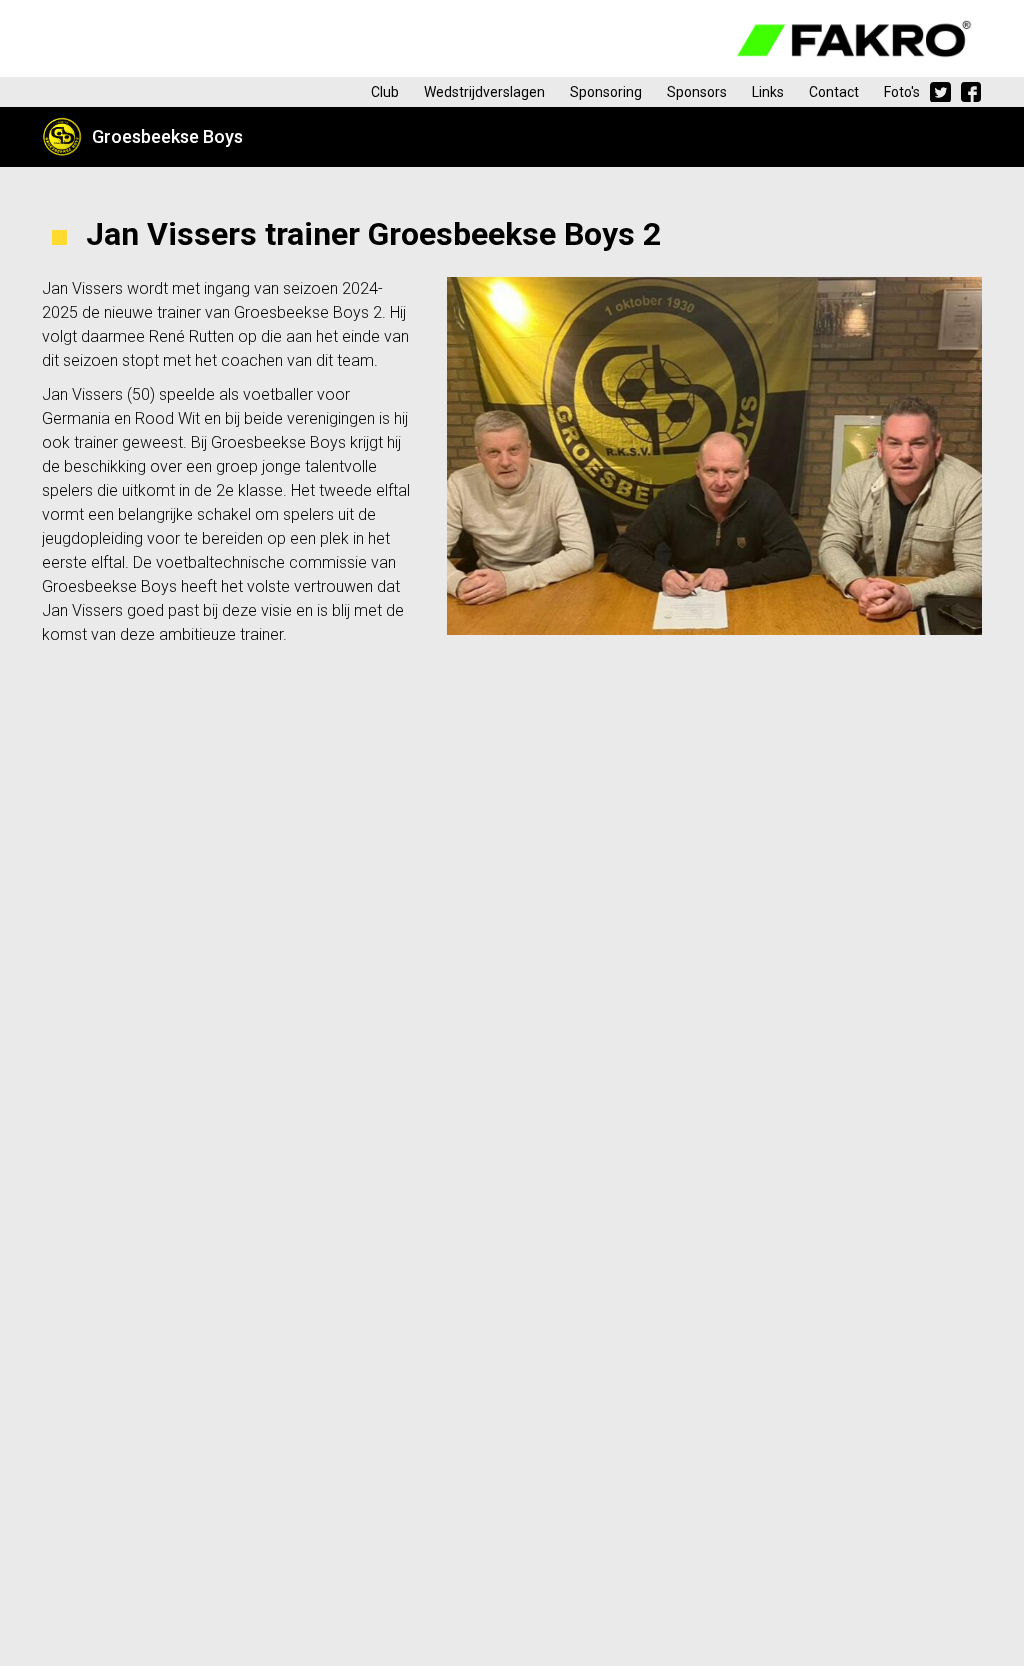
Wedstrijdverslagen (484, 92)
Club (385, 92)
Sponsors (697, 92)
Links (768, 92)
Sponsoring (606, 92)
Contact (834, 92)
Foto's (902, 92)
